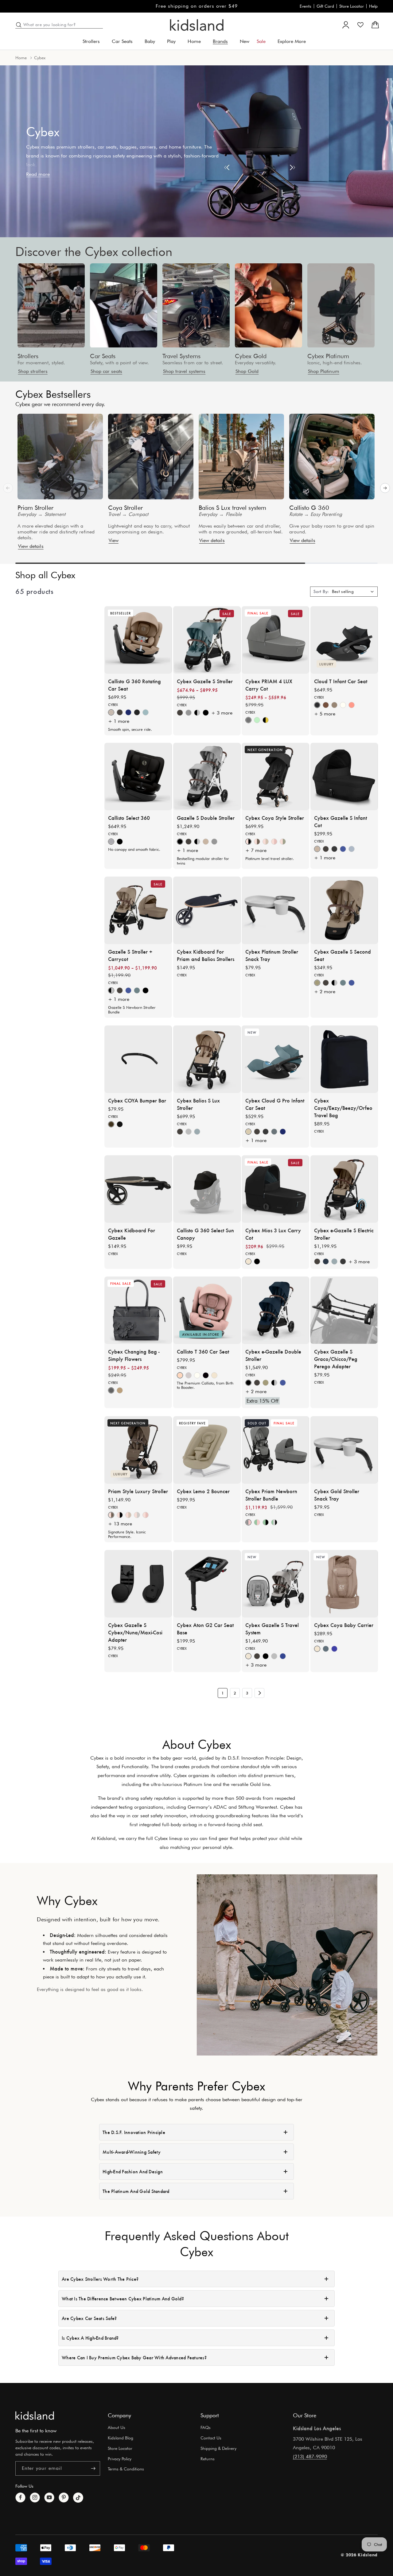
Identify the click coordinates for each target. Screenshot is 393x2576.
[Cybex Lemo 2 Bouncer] (207, 1450)
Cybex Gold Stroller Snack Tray (337, 1494)
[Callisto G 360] (332, 457)
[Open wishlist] (360, 25)
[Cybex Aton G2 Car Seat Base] (207, 1584)
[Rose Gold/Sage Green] (283, 842)
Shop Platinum (324, 371)
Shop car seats (106, 371)
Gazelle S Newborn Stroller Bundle (132, 1010)
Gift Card (325, 6)
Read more (38, 174)
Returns (208, 2459)
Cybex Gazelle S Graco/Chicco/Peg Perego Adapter (336, 1359)
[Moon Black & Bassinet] (146, 990)
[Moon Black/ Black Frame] (266, 1656)
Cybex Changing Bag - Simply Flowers (134, 1355)
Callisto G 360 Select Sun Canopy (205, 1234)
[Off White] (343, 705)
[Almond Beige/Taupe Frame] (206, 842)
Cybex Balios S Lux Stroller (198, 1104)
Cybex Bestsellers (53, 394)
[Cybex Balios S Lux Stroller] (207, 1059)
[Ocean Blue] (128, 712)
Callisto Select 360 (129, 818)
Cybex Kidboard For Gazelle (132, 1234)
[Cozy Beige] (334, 705)
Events (305, 6)
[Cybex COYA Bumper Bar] (138, 1059)
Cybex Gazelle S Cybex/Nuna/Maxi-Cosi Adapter (135, 1632)
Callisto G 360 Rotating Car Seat (134, 684)
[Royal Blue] (334, 1648)
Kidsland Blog (121, 2438)
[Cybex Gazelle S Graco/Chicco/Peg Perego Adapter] (344, 1310)
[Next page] (259, 1693)
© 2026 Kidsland (359, 2555)
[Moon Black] (334, 849)
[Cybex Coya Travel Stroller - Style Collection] (275, 777)
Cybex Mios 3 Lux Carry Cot (273, 1234)
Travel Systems (181, 356)
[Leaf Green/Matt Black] (266, 1522)
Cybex (113, 704)
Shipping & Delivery (218, 2448)
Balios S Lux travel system (233, 508)
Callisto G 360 (309, 508)
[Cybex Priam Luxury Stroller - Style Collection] (138, 1450)
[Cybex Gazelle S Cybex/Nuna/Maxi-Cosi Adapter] (138, 1584)
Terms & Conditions (126, 2469)
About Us (117, 2427)
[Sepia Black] (206, 1375)
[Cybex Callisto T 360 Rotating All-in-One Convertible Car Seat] (207, 1310)
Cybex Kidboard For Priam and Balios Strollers (206, 955)
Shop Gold (247, 371)
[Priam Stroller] (60, 457)
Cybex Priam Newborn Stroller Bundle (271, 1494)
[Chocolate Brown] (120, 712)
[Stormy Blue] (146, 712)
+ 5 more (325, 713)
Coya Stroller (125, 508)
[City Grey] (189, 1375)
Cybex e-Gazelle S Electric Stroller (344, 1234)
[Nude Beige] (120, 1390)
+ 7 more (256, 850)
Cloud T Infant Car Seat (341, 681)
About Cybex (197, 1744)
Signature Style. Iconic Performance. (127, 1534)
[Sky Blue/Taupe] (137, 990)
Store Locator (352, 6)
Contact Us (211, 2438)
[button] (93, 42)
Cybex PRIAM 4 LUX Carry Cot (269, 684)
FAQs (206, 2427)
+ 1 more (119, 721)
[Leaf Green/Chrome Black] (274, 1522)
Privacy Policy (120, 2459)
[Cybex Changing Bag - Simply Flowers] (138, 1310)
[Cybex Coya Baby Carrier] (344, 1584)
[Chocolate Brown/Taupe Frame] (180, 712)
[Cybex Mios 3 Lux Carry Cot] (275, 1189)
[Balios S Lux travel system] (241, 457)
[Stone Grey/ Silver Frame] (189, 712)
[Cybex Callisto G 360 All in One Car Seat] (138, 640)
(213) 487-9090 (310, 2456)
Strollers (28, 356)
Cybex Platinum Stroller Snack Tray (272, 955)
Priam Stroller (35, 508)
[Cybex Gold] (269, 305)
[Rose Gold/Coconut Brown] (257, 842)
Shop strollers (33, 371)
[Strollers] (51, 305)
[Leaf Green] (257, 720)
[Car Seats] (124, 305)
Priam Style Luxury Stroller (138, 1491)
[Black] (120, 842)
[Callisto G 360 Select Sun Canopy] (207, 1189)
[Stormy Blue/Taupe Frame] (352, 849)
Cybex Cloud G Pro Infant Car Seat (275, 1104)
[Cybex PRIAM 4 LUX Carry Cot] (275, 640)
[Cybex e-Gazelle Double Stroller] (275, 1310)
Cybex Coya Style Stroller (275, 818)
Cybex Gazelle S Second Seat (342, 955)
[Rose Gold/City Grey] (137, 1515)
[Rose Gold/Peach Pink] (274, 842)
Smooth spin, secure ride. (130, 729)
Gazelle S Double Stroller (206, 818)
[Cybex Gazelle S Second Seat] (344, 910)
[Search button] (19, 25)
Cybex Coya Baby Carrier (344, 1625)
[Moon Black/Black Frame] (206, 712)
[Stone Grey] (189, 1132)
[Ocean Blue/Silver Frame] (343, 849)
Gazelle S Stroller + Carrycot (130, 955)
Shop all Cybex (45, 575)
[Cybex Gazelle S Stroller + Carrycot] (138, 910)
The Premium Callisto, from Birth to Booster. (205, 1385)
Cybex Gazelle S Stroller (205, 681)
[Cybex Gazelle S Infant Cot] (344, 777)
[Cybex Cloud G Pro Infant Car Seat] (275, 1059)
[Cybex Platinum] (341, 305)
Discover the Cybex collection (94, 251)
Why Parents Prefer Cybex (196, 2086)
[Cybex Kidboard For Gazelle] (138, 1189)
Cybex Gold (251, 356)
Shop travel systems (184, 371)
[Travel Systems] (196, 305)
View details (31, 546)
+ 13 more (120, 1524)
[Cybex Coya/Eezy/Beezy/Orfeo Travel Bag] (344, 1059)
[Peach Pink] (352, 705)
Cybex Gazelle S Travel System (272, 1628)
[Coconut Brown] (326, 705)
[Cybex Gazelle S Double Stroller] (207, 777)
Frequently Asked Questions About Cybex (197, 2244)
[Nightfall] (137, 712)
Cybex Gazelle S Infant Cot (340, 821)
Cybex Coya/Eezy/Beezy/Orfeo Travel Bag (343, 1107)
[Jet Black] (120, 1124)
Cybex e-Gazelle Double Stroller (273, 1355)
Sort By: (321, 591)
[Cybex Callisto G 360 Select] (138, 777)
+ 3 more (222, 713)
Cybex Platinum (328, 356)
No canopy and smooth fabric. (134, 849)
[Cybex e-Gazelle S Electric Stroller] (344, 1189)
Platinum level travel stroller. (270, 858)
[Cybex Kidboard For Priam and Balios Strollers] (207, 910)
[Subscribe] (93, 2468)
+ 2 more (325, 992)
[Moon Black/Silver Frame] (197, 712)
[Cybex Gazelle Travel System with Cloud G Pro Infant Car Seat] (275, 1584)
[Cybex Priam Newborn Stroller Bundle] (275, 1450)
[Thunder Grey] (326, 1648)
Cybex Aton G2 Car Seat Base (205, 1628)
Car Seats (103, 356)
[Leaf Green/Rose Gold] (257, 1522)
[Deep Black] (257, 1261)
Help (373, 6)
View (114, 540)
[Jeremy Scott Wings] (266, 720)
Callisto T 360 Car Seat (203, 1351)
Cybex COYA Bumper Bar (137, 1100)
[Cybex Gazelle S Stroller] (207, 640)
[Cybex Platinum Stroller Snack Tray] (275, 910)
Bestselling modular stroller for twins (203, 861)
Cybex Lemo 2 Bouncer (203, 1491)
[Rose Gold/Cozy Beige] (266, 842)
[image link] (35, 2415)
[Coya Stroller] (151, 457)
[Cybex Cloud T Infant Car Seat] (344, 640)
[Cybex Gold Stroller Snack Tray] (344, 1450)
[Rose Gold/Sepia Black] (120, 1515)
